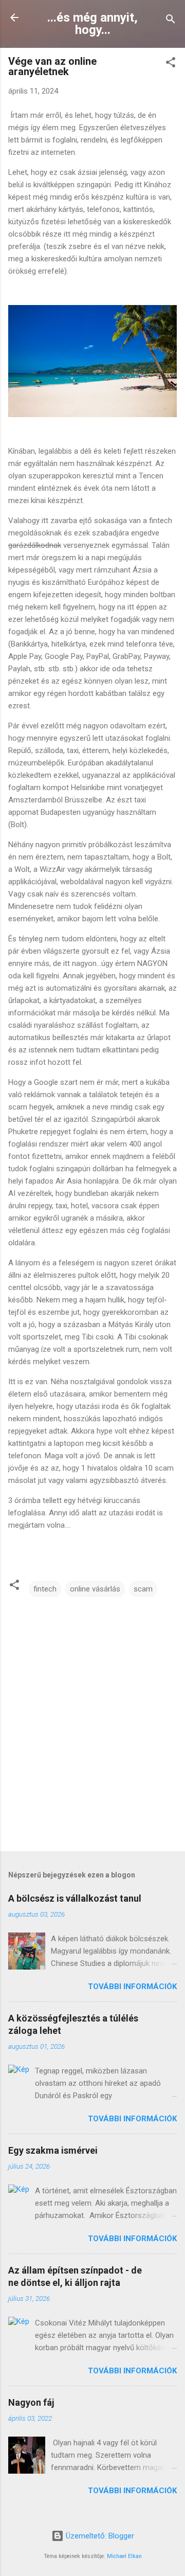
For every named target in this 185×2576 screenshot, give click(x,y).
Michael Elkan (124, 2556)
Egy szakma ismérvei (53, 2150)
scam (143, 1589)
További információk (132, 1987)
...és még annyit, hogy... (92, 24)
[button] (171, 64)
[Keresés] (171, 21)
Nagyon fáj (31, 2402)
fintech (45, 1589)
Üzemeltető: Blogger (99, 2536)
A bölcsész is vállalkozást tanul (75, 1898)
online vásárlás (95, 1589)
